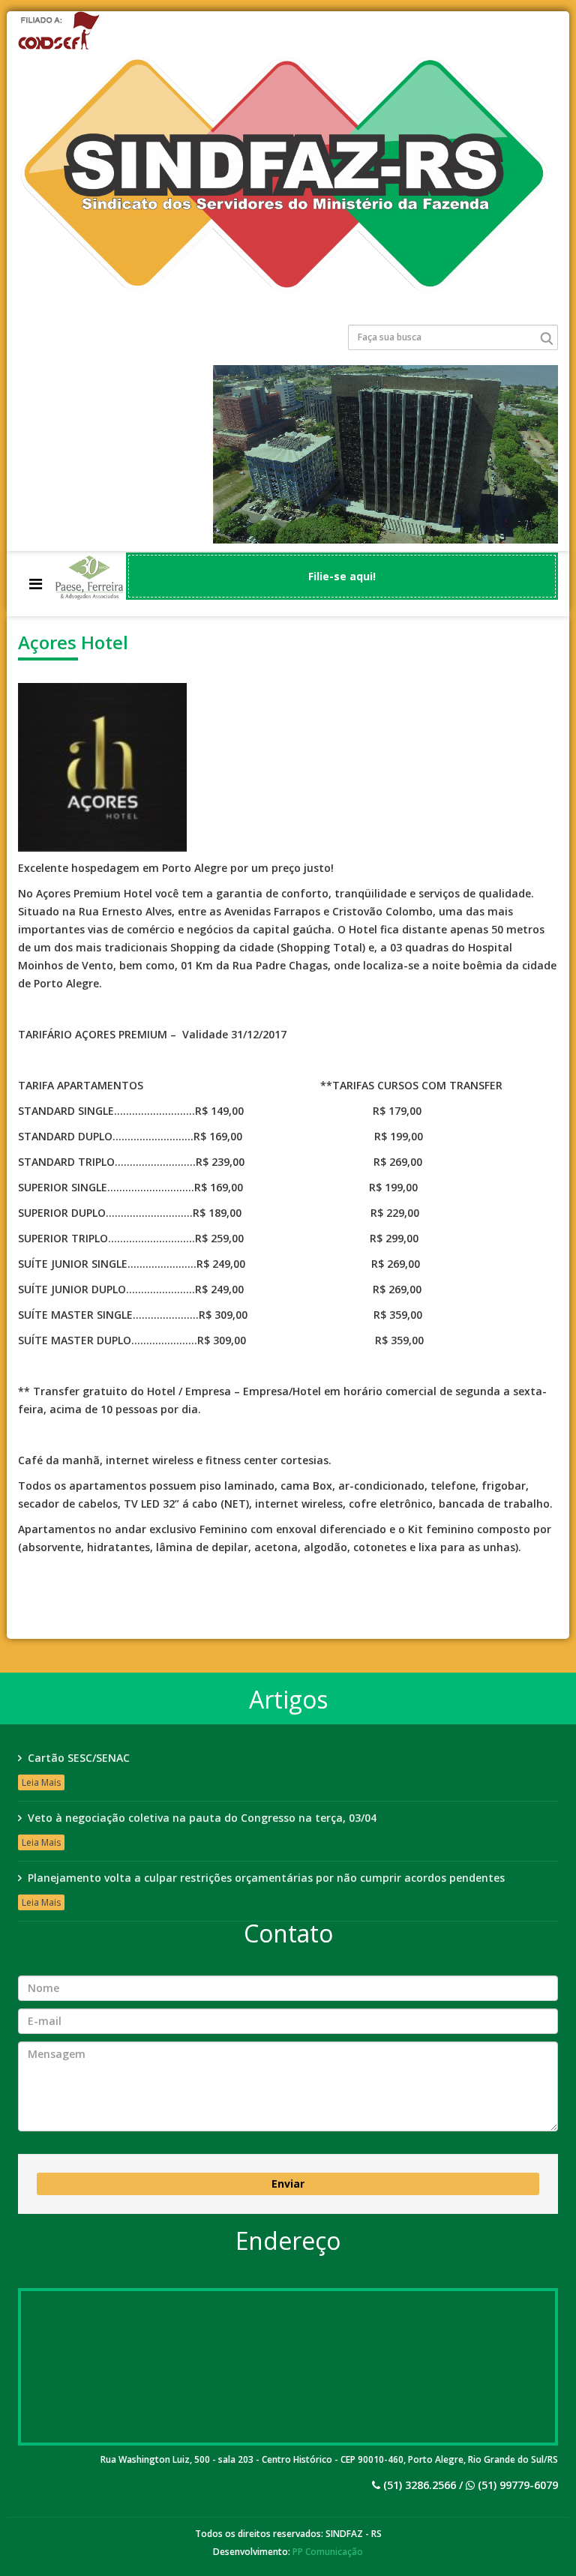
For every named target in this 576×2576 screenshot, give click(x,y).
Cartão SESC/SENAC (79, 1758)
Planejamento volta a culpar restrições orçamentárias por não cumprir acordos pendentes (266, 1878)
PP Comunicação (328, 2552)
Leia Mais (41, 1782)
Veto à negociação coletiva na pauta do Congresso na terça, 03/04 (202, 1818)
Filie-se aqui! (342, 576)
